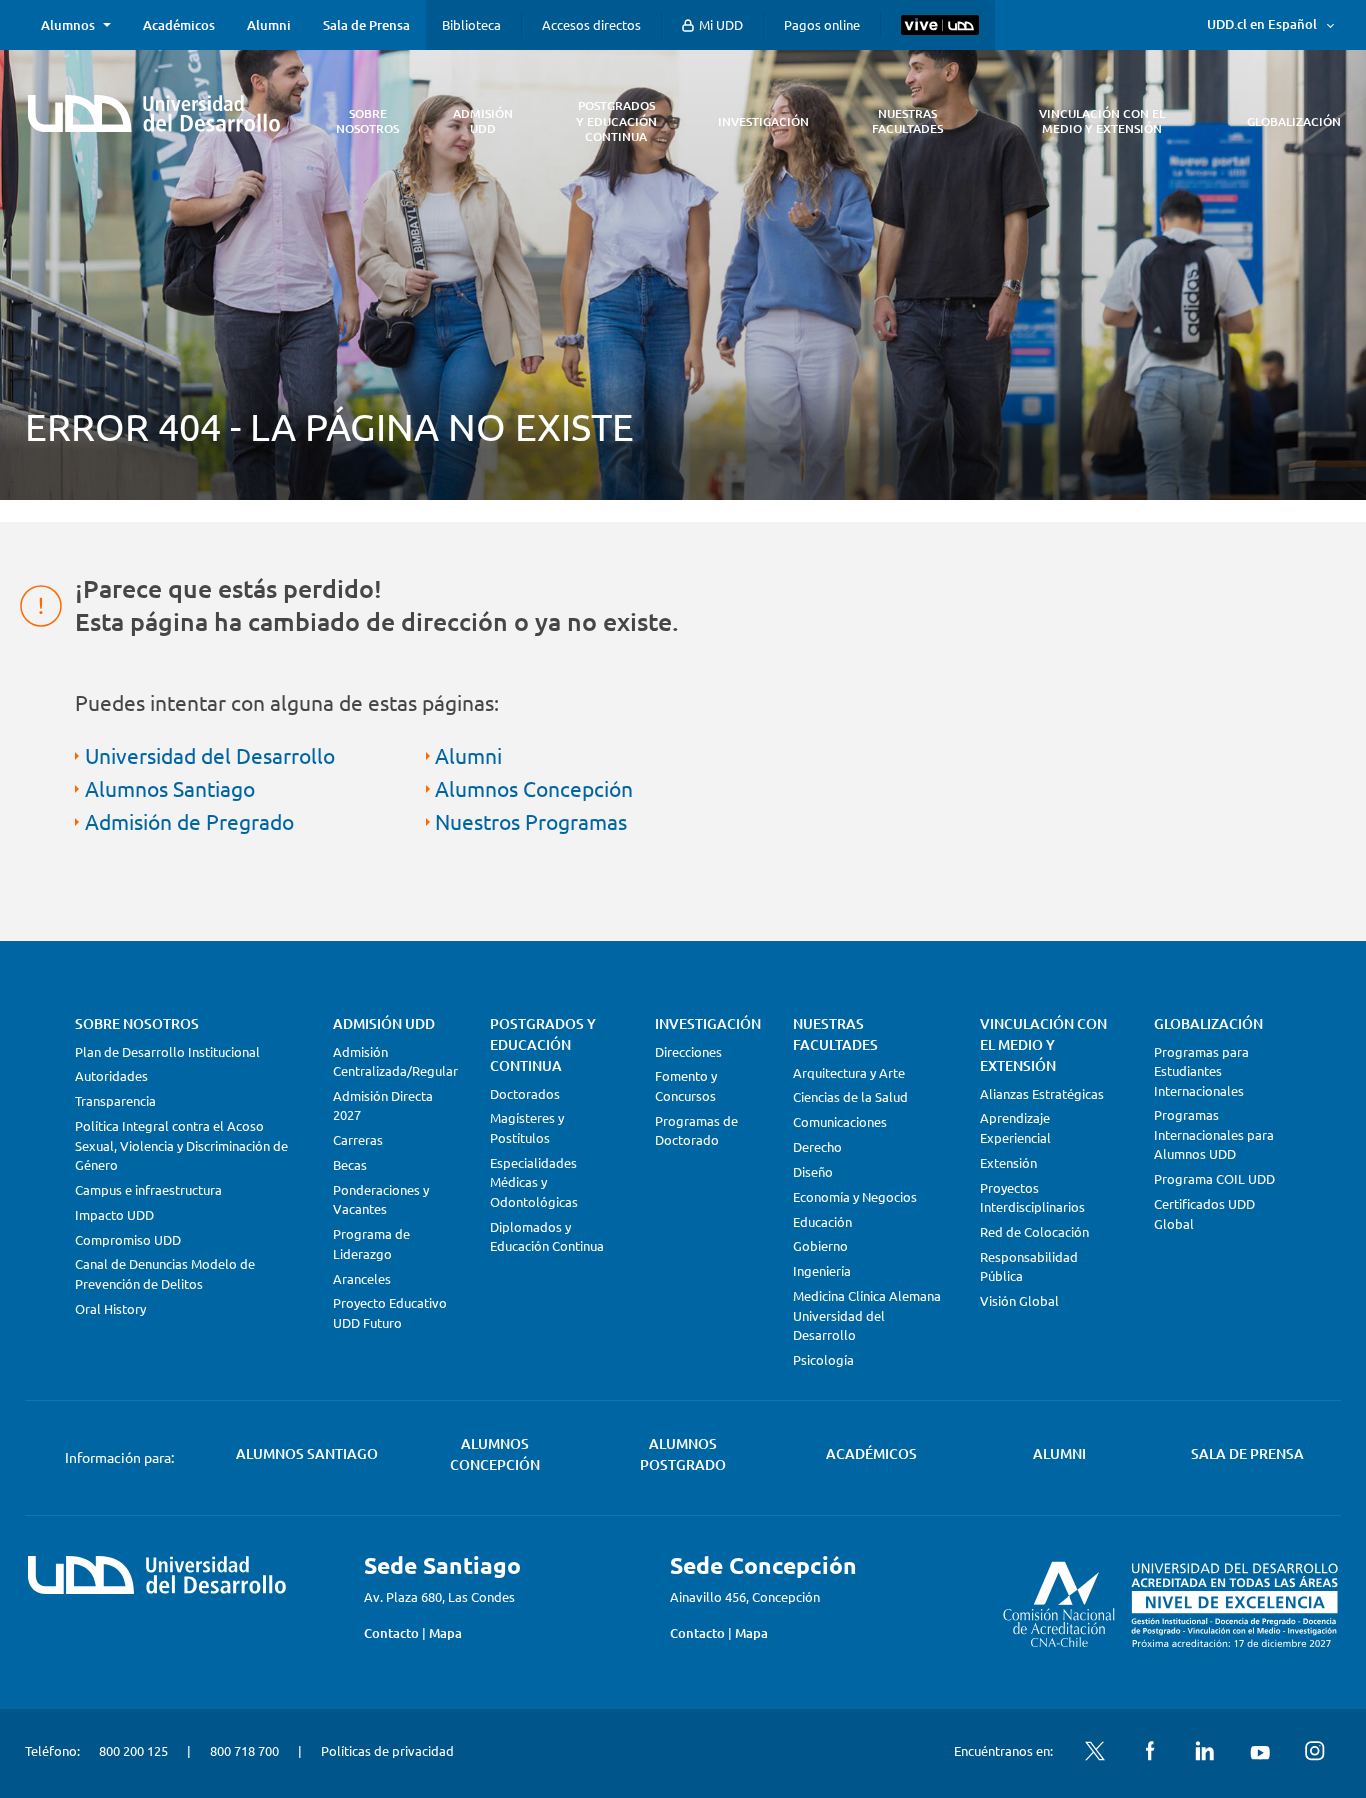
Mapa (445, 1633)
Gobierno (820, 1245)
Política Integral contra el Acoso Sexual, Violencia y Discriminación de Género (181, 1145)
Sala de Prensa (366, 25)
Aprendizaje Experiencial (1015, 1127)
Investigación (708, 1023)
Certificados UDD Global (1204, 1213)
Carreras (358, 1139)
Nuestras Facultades (835, 1034)
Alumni (269, 25)
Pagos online (822, 24)
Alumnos (68, 25)
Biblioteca (471, 24)
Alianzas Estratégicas (1042, 1093)
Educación (822, 1221)
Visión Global (1019, 1300)
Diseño (813, 1171)
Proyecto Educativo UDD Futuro (390, 1312)
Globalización (1208, 1023)
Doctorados (525, 1093)
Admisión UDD (384, 1023)
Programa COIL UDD (1214, 1178)
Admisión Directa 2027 (383, 1105)
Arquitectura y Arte (849, 1072)
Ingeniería (822, 1270)
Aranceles (362, 1278)
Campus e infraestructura (148, 1189)
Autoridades (111, 1075)
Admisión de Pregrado (189, 821)
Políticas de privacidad (387, 1750)
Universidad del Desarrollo (210, 755)
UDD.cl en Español (1262, 24)
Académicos (179, 25)
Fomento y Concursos (686, 1085)
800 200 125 (133, 1750)
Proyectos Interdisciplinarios (1032, 1197)
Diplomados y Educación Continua (547, 1236)
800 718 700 (244, 1750)
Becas (350, 1164)
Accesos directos (591, 24)
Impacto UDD (114, 1214)
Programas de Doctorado (696, 1130)
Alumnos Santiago (170, 788)
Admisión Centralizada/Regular (395, 1061)
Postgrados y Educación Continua (543, 1044)
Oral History (110, 1308)
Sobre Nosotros (137, 1023)
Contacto (391, 1633)
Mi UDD (719, 24)
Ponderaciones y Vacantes (381, 1199)
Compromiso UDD (128, 1239)
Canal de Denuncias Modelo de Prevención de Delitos (165, 1273)
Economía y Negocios (855, 1196)
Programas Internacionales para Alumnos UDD (1214, 1134)
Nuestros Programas (531, 821)
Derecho (817, 1146)
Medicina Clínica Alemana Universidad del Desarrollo (867, 1315)
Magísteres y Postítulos (527, 1127)
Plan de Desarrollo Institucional (167, 1051)
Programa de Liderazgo (371, 1243)
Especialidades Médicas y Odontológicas (534, 1182)
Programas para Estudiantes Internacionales (1201, 1071)
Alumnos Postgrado (683, 1454)
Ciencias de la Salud (850, 1096)
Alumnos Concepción (534, 788)
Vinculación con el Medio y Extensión (1043, 1044)
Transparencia (115, 1100)
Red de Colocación (1034, 1231)
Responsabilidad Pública (1029, 1266)
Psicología (823, 1359)
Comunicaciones (840, 1121)
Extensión (1008, 1162)
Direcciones (688, 1051)
